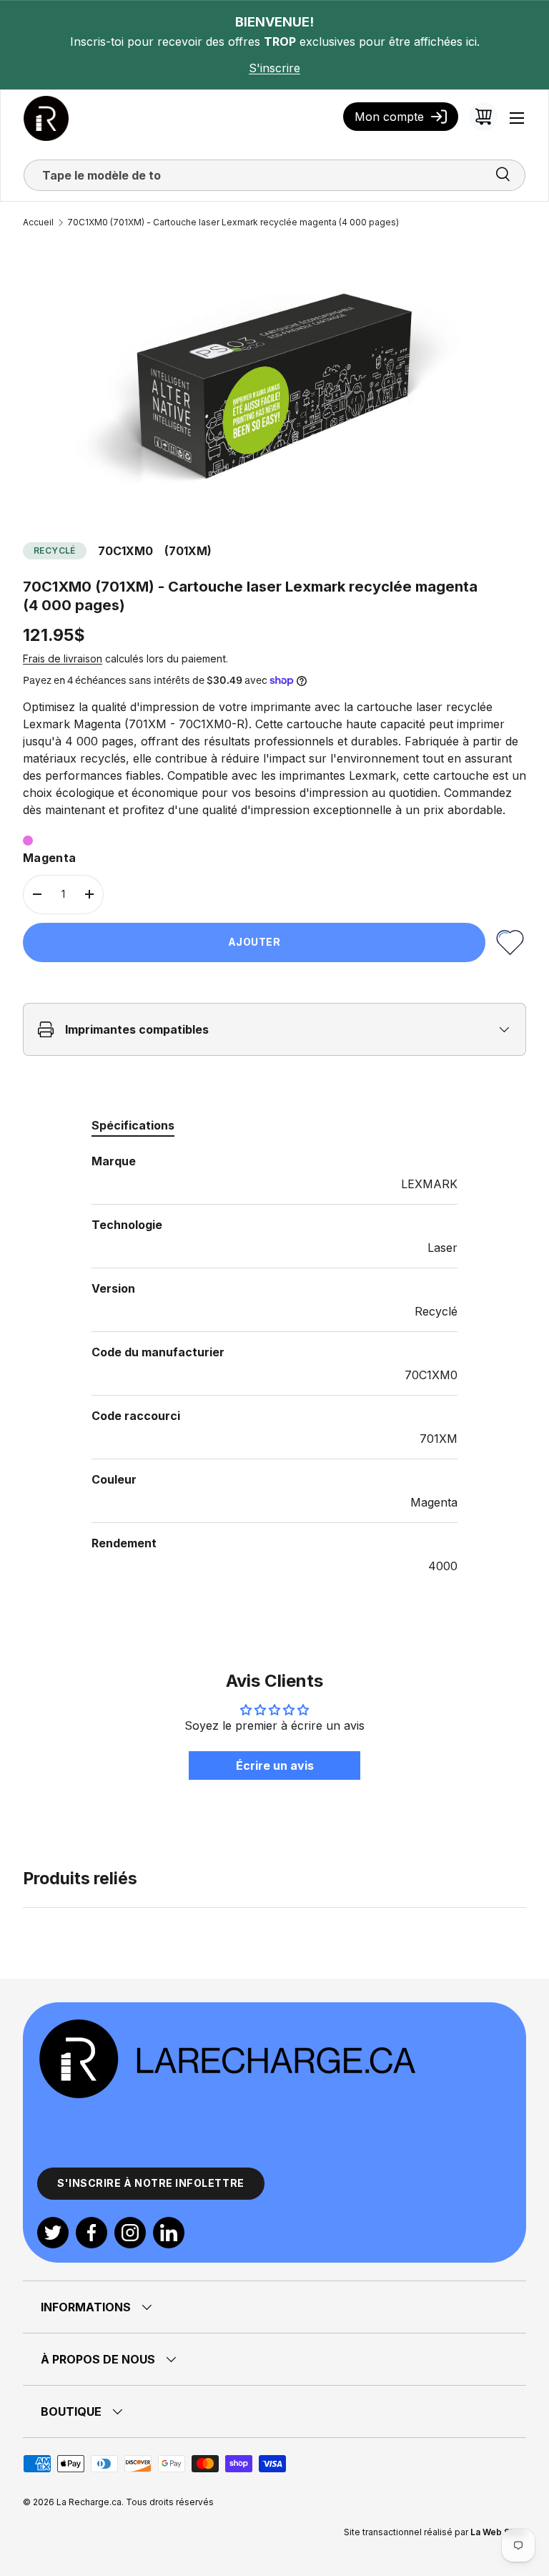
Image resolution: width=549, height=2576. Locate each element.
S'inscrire (274, 68)
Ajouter (254, 942)
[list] (274, 386)
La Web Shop (498, 2532)
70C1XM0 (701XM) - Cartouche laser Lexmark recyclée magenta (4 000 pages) (233, 222)
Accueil (38, 222)
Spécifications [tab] (133, 1125)
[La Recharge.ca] (227, 2025)
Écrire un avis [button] (275, 1766)
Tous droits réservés (170, 2502)
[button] (483, 117)
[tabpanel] (274, 1363)
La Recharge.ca (89, 2502)
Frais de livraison (63, 658)
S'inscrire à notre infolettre (151, 2183)
